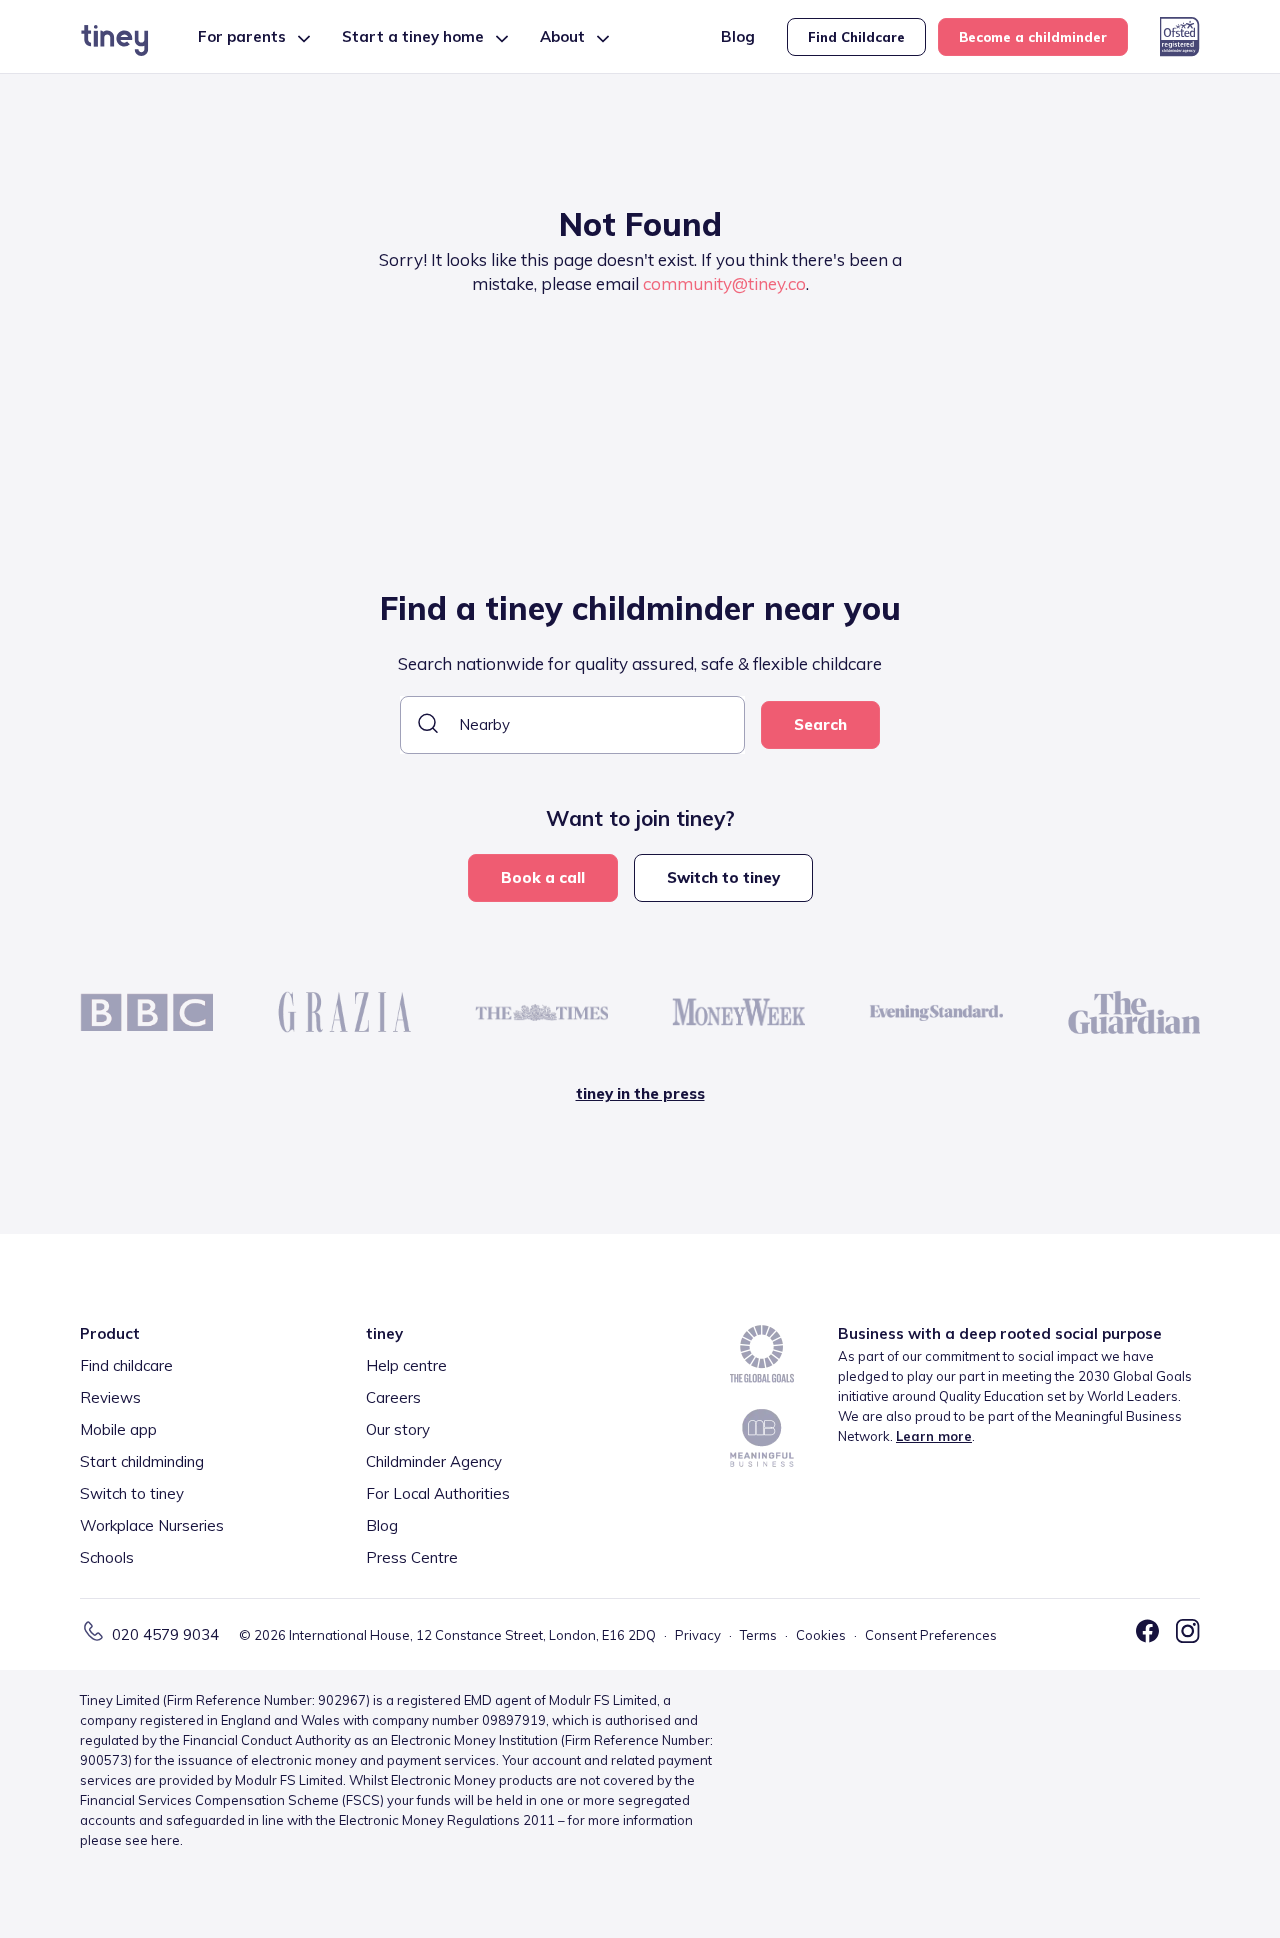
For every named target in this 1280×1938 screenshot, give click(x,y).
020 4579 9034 (165, 1634)
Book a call (543, 877)
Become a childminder (1033, 37)
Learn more (934, 1436)
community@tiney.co (724, 283)
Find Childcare (856, 37)
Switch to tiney (723, 877)
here (165, 1840)
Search (820, 724)
